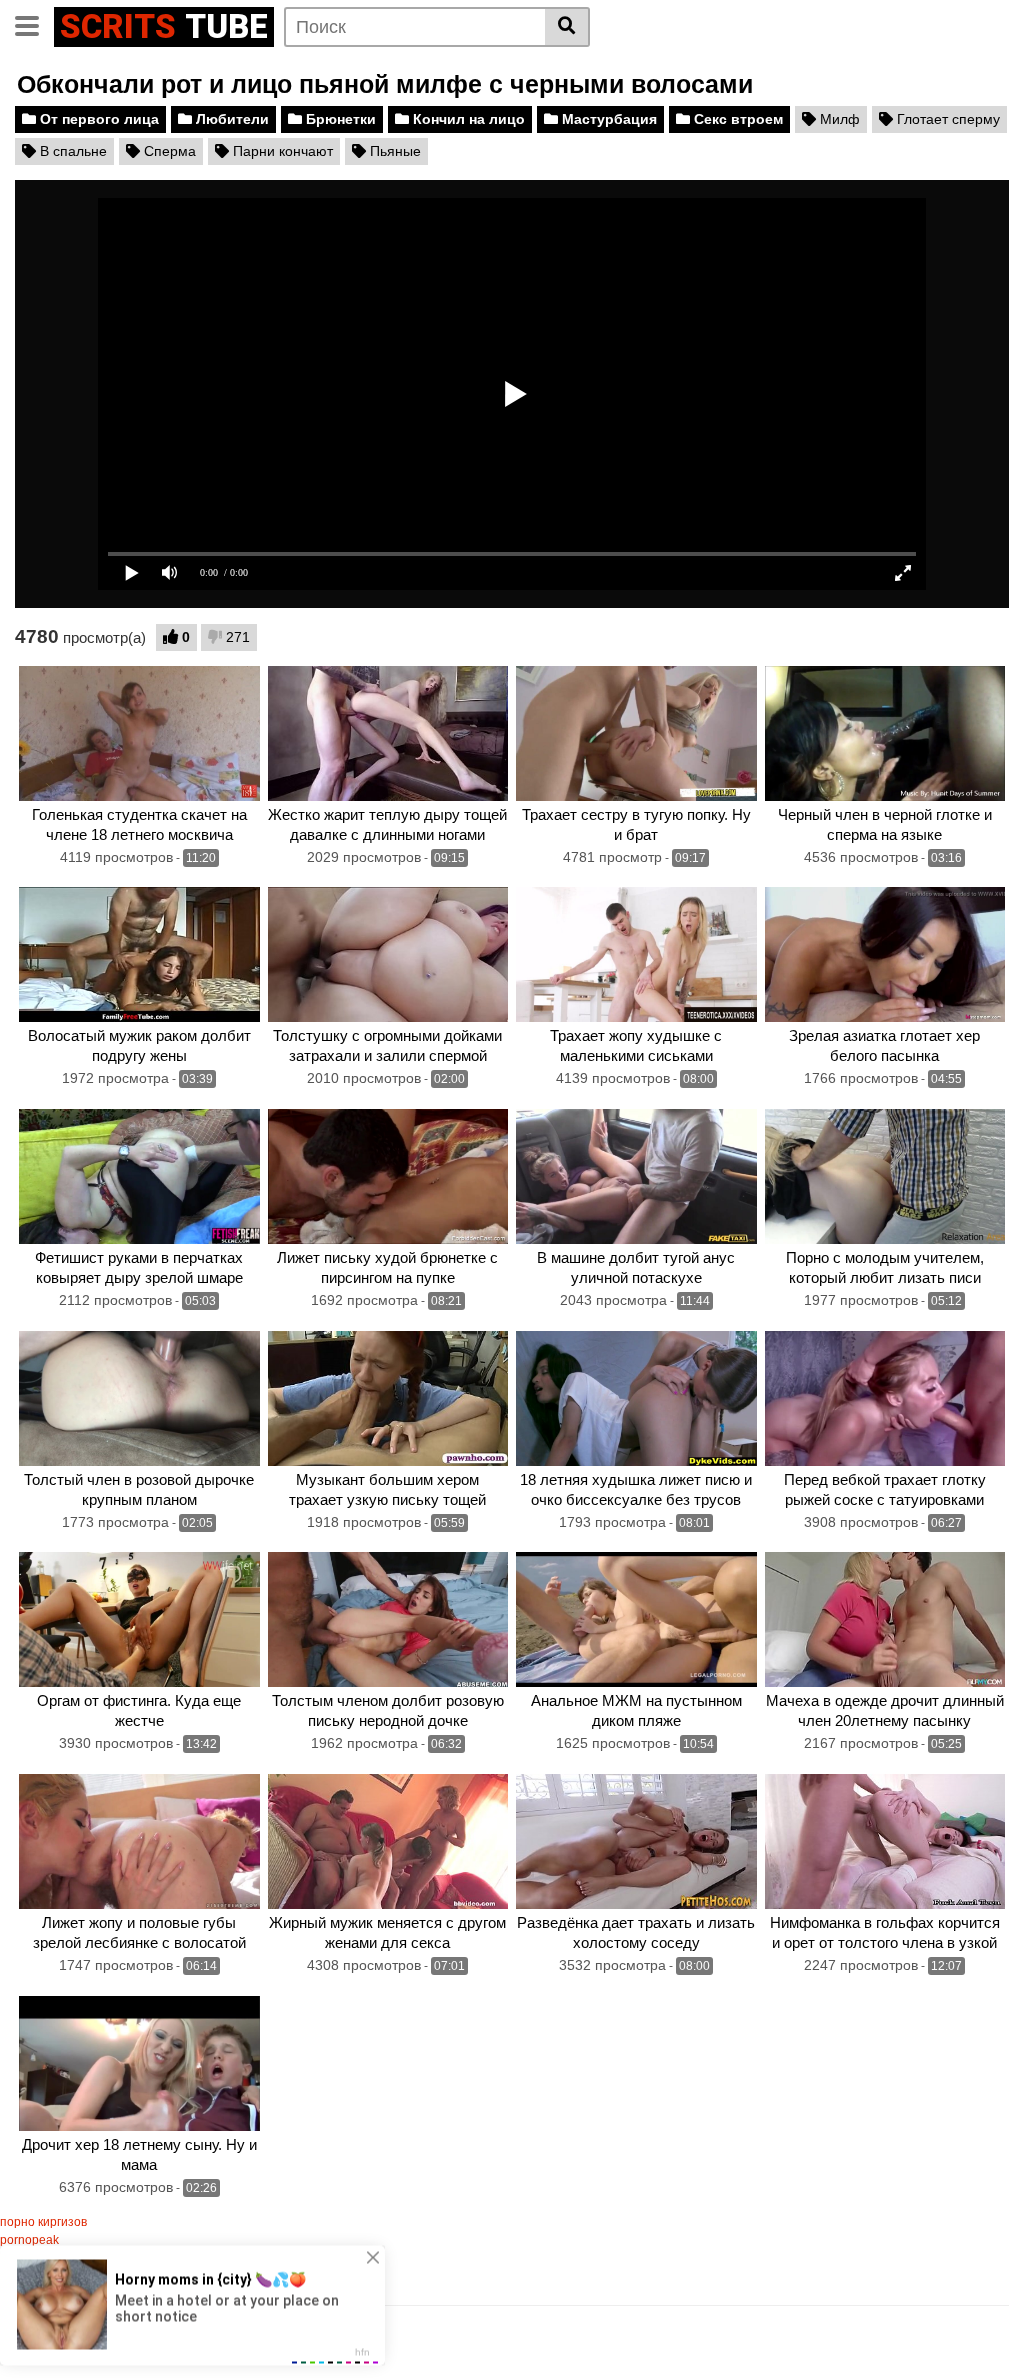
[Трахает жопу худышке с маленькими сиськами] (636, 954)
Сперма (168, 151)
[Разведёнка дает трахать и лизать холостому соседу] (636, 1841)
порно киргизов (43, 2222)
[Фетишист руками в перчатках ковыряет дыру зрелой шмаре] (139, 1176)
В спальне (71, 151)
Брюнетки (339, 119)
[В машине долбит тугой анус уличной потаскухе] (636, 1176)
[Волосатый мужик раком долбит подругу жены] (139, 954)
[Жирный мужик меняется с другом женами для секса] (388, 1841)
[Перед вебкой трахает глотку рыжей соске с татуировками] (885, 1398)
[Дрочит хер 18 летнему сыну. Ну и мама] (139, 2063)
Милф (838, 119)
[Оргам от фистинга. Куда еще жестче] (139, 1619)
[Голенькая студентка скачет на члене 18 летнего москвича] (139, 733)
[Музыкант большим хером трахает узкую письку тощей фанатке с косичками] (388, 1398)
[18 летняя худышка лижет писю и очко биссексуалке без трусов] (636, 1398)
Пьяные (393, 151)
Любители (230, 119)
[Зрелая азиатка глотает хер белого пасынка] (885, 954)
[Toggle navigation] (34, 24)
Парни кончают (281, 151)
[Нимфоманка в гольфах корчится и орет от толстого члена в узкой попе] (885, 1841)
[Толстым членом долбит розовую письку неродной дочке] (388, 1619)
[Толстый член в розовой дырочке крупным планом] (139, 1398)
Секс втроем (736, 119)
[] (567, 27)
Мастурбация (607, 119)
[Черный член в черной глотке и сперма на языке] (885, 733)
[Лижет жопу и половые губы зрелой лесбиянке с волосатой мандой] (139, 1841)
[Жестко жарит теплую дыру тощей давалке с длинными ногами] (388, 733)
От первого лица (97, 119)
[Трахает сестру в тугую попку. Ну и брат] (636, 733)
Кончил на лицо (467, 119)
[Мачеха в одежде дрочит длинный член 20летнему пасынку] (885, 1619)
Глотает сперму (946, 119)
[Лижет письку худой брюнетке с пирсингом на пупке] (388, 1176)
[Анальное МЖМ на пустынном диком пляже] (636, 1619)
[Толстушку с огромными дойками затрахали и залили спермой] (388, 954)
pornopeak (29, 2240)
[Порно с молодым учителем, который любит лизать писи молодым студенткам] (885, 1176)
